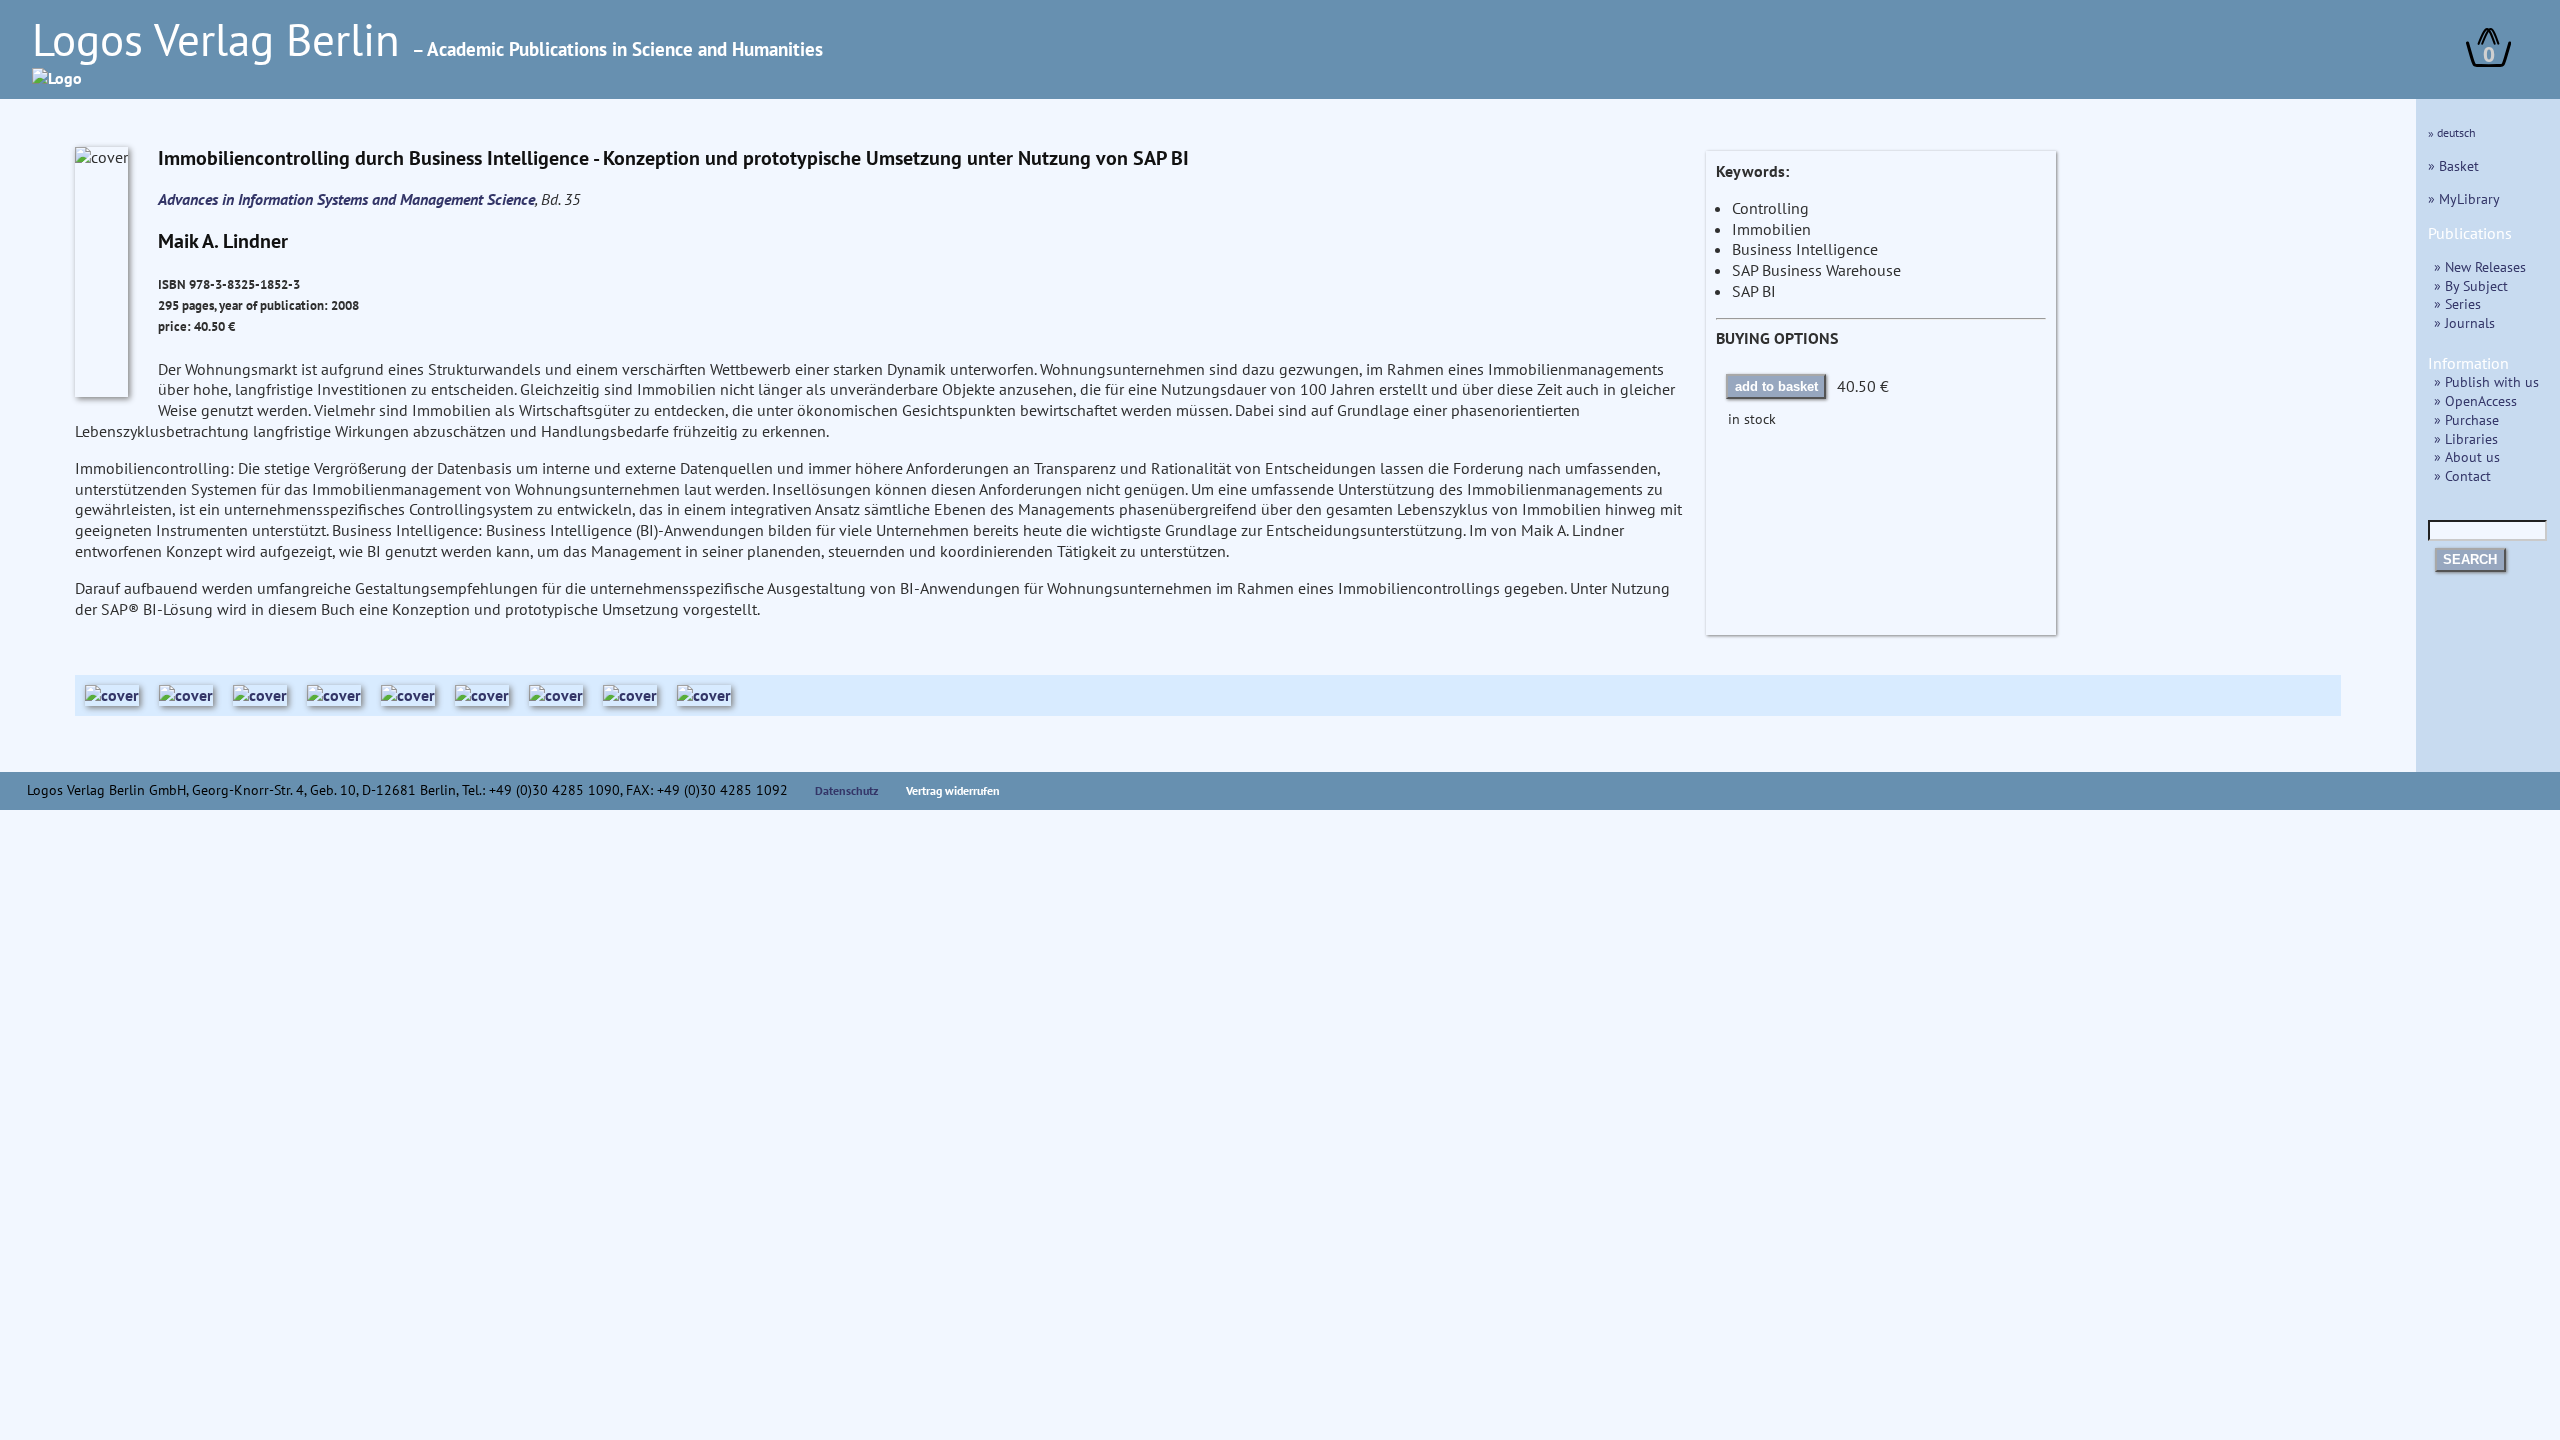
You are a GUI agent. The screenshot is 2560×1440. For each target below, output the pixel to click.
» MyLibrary (2464, 198)
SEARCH (2470, 559)
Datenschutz (847, 790)
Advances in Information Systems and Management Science (346, 199)
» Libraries (2466, 438)
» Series (2457, 303)
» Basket (2453, 165)
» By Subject (2471, 285)
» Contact (2462, 475)
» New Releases (2480, 266)
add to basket (1776, 386)
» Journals (2464, 322)
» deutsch (2452, 132)
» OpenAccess (2475, 400)
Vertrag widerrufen (953, 790)
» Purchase (2466, 419)
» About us (2467, 456)
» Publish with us (2486, 381)
